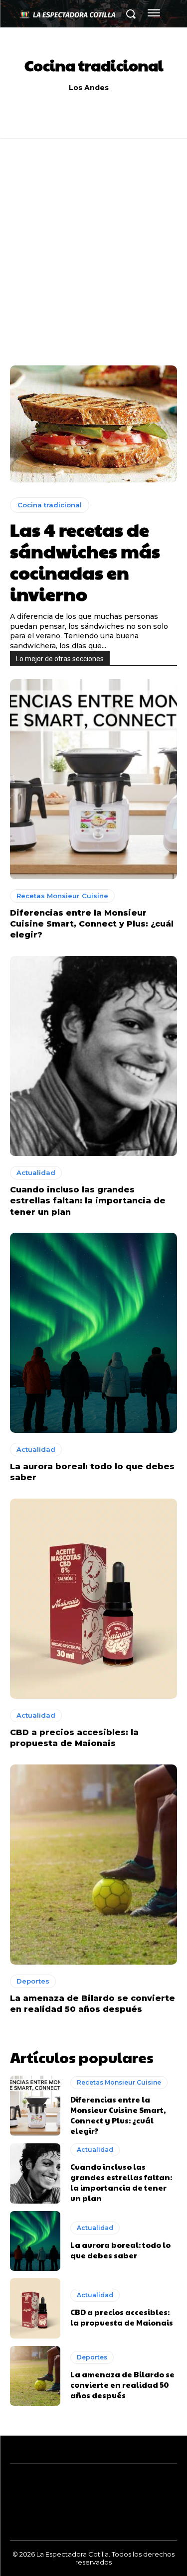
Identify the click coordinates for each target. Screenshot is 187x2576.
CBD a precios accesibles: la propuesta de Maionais (122, 2317)
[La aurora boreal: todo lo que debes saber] (93, 1333)
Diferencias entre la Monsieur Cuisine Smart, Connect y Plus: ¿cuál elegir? (92, 924)
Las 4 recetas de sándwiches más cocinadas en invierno (85, 562)
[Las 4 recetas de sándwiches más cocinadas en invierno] (93, 424)
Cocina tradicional (50, 505)
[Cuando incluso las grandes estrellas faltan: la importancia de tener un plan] (93, 1056)
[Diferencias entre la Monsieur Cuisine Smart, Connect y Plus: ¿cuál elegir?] (93, 779)
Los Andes (89, 88)
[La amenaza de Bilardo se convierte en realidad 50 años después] (93, 1865)
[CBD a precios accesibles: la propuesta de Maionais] (93, 1599)
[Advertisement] (93, 267)
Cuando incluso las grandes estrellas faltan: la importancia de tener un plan (88, 1201)
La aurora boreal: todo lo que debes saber (120, 2250)
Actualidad (36, 1172)
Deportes (33, 1981)
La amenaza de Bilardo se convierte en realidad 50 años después (122, 2385)
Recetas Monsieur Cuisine (62, 896)
